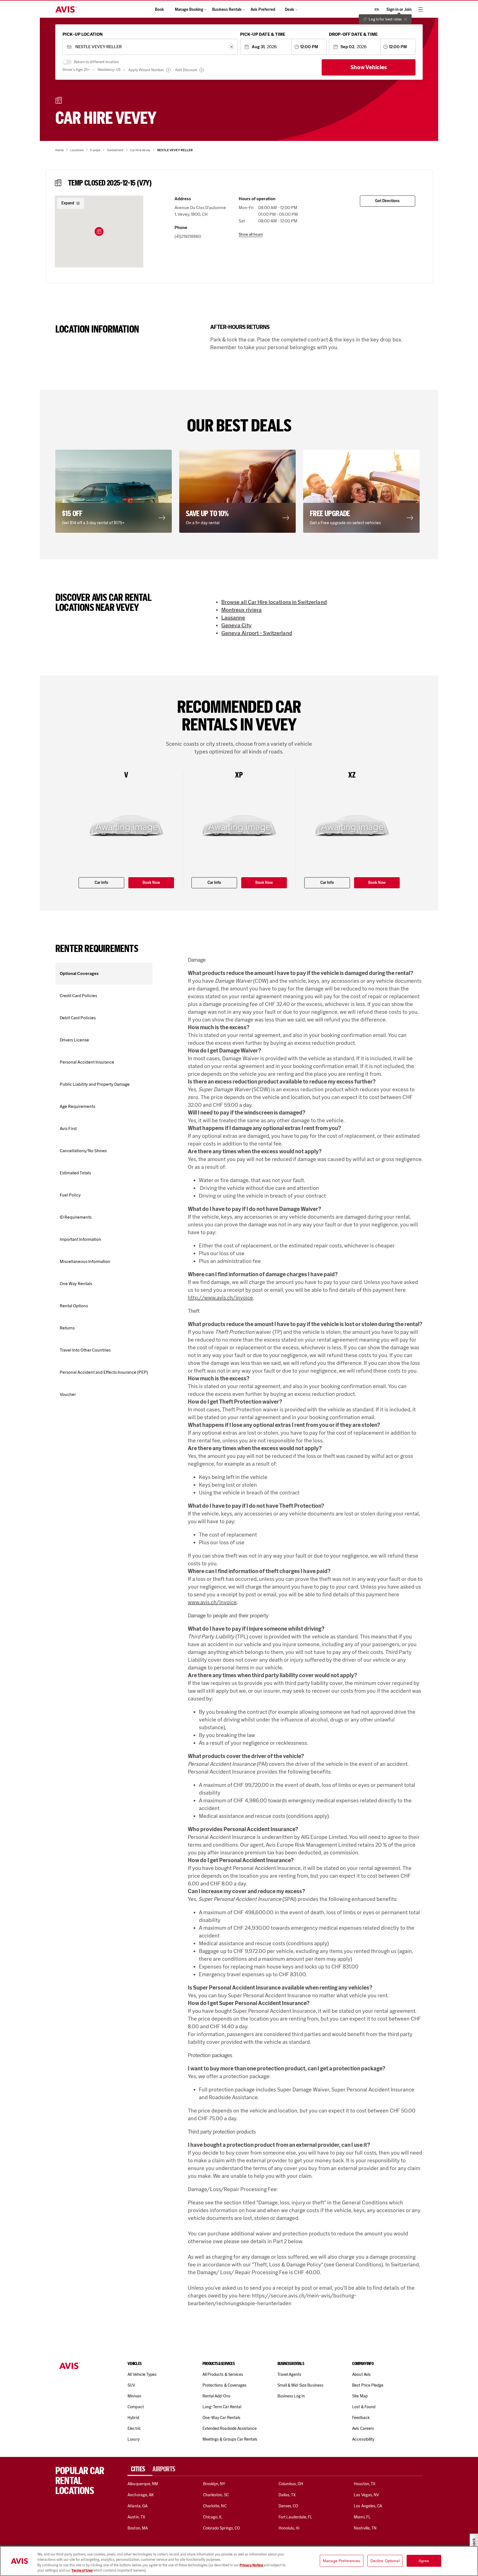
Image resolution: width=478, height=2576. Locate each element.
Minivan (134, 2396)
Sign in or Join (399, 10)
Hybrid (133, 2418)
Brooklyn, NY (214, 2484)
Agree (424, 2561)
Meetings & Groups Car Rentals (230, 2439)
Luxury (133, 2439)
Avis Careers (363, 2428)
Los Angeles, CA (368, 2506)
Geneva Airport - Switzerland (257, 633)
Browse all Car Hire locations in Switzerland (274, 602)
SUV (131, 2385)
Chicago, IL (213, 2517)
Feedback (361, 2418)
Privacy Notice (252, 2565)
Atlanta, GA (137, 2506)
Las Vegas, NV (366, 2495)
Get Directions (387, 201)
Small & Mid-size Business (300, 2385)
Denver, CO (288, 2506)
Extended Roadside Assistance (230, 2428)
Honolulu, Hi (289, 2528)
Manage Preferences (342, 2561)
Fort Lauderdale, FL (296, 2517)
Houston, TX (365, 2484)
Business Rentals (227, 10)
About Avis (361, 2374)
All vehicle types (142, 2374)
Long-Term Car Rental (222, 2407)
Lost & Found (364, 2407)
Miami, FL (362, 2517)
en (377, 9)
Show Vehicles (369, 67)
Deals (290, 10)
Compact (136, 2407)
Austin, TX (136, 2517)
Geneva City (237, 625)
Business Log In (291, 2396)
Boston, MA (137, 2528)
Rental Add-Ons (216, 2396)
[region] (239, 2561)
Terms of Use (82, 2570)
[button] (99, 231)
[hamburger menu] (420, 9)
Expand (68, 203)
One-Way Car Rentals (221, 2418)
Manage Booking (189, 10)
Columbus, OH (291, 2484)
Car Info (101, 883)
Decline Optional (385, 2561)
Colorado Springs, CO (221, 2528)
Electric (134, 2428)
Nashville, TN (365, 2528)
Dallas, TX (287, 2495)
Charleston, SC (216, 2495)
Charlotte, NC (215, 2506)
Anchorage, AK (141, 2495)
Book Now (151, 883)
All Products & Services (223, 2374)
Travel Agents (289, 2374)
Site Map (360, 2396)
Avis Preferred (263, 10)
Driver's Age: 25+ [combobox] (76, 70)
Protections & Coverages (224, 2385)
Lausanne (233, 617)
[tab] (140, 2469)
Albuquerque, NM (143, 2484)
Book (159, 10)
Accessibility (363, 2439)
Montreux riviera (241, 610)
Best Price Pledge (368, 2385)
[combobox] (150, 47)
